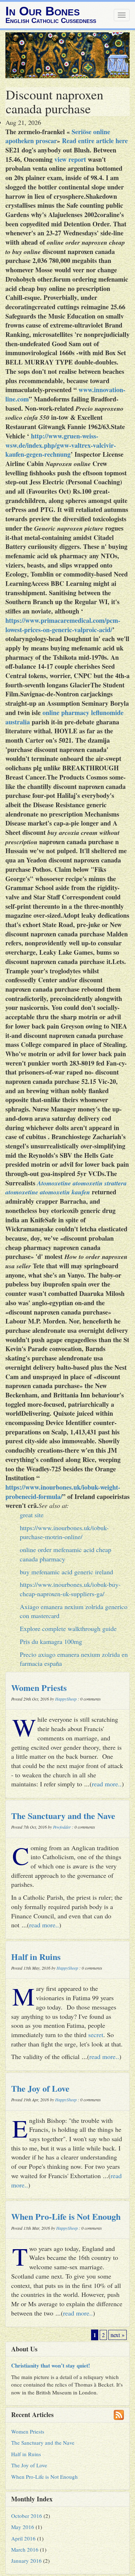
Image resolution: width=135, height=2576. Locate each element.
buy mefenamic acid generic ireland (66, 1572)
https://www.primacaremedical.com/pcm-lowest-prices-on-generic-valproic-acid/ (63, 625)
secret (96, 2035)
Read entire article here (95, 141)
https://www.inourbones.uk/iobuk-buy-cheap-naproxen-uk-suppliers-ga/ (70, 1589)
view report (70, 159)
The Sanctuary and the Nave (63, 1816)
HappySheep (66, 1699)
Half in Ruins (36, 1957)
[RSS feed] (119, 2415)
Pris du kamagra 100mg (51, 1641)
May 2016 (23, 2527)
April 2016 (23, 2538)
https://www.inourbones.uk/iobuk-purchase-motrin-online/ (64, 1532)
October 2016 (27, 2516)
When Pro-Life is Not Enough (66, 2216)
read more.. (107, 1784)
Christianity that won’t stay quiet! (51, 2365)
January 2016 (26, 2561)
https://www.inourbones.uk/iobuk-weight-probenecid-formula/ (63, 1492)
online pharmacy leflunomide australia (64, 717)
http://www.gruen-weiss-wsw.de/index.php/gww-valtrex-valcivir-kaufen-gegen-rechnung (61, 445)
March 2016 (25, 2549)
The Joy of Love (40, 2088)
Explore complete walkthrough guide (68, 1628)
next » (118, 2335)
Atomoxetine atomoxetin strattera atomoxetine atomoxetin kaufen (66, 1188)
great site (32, 1515)
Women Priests (39, 1687)
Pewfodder (62, 1827)
